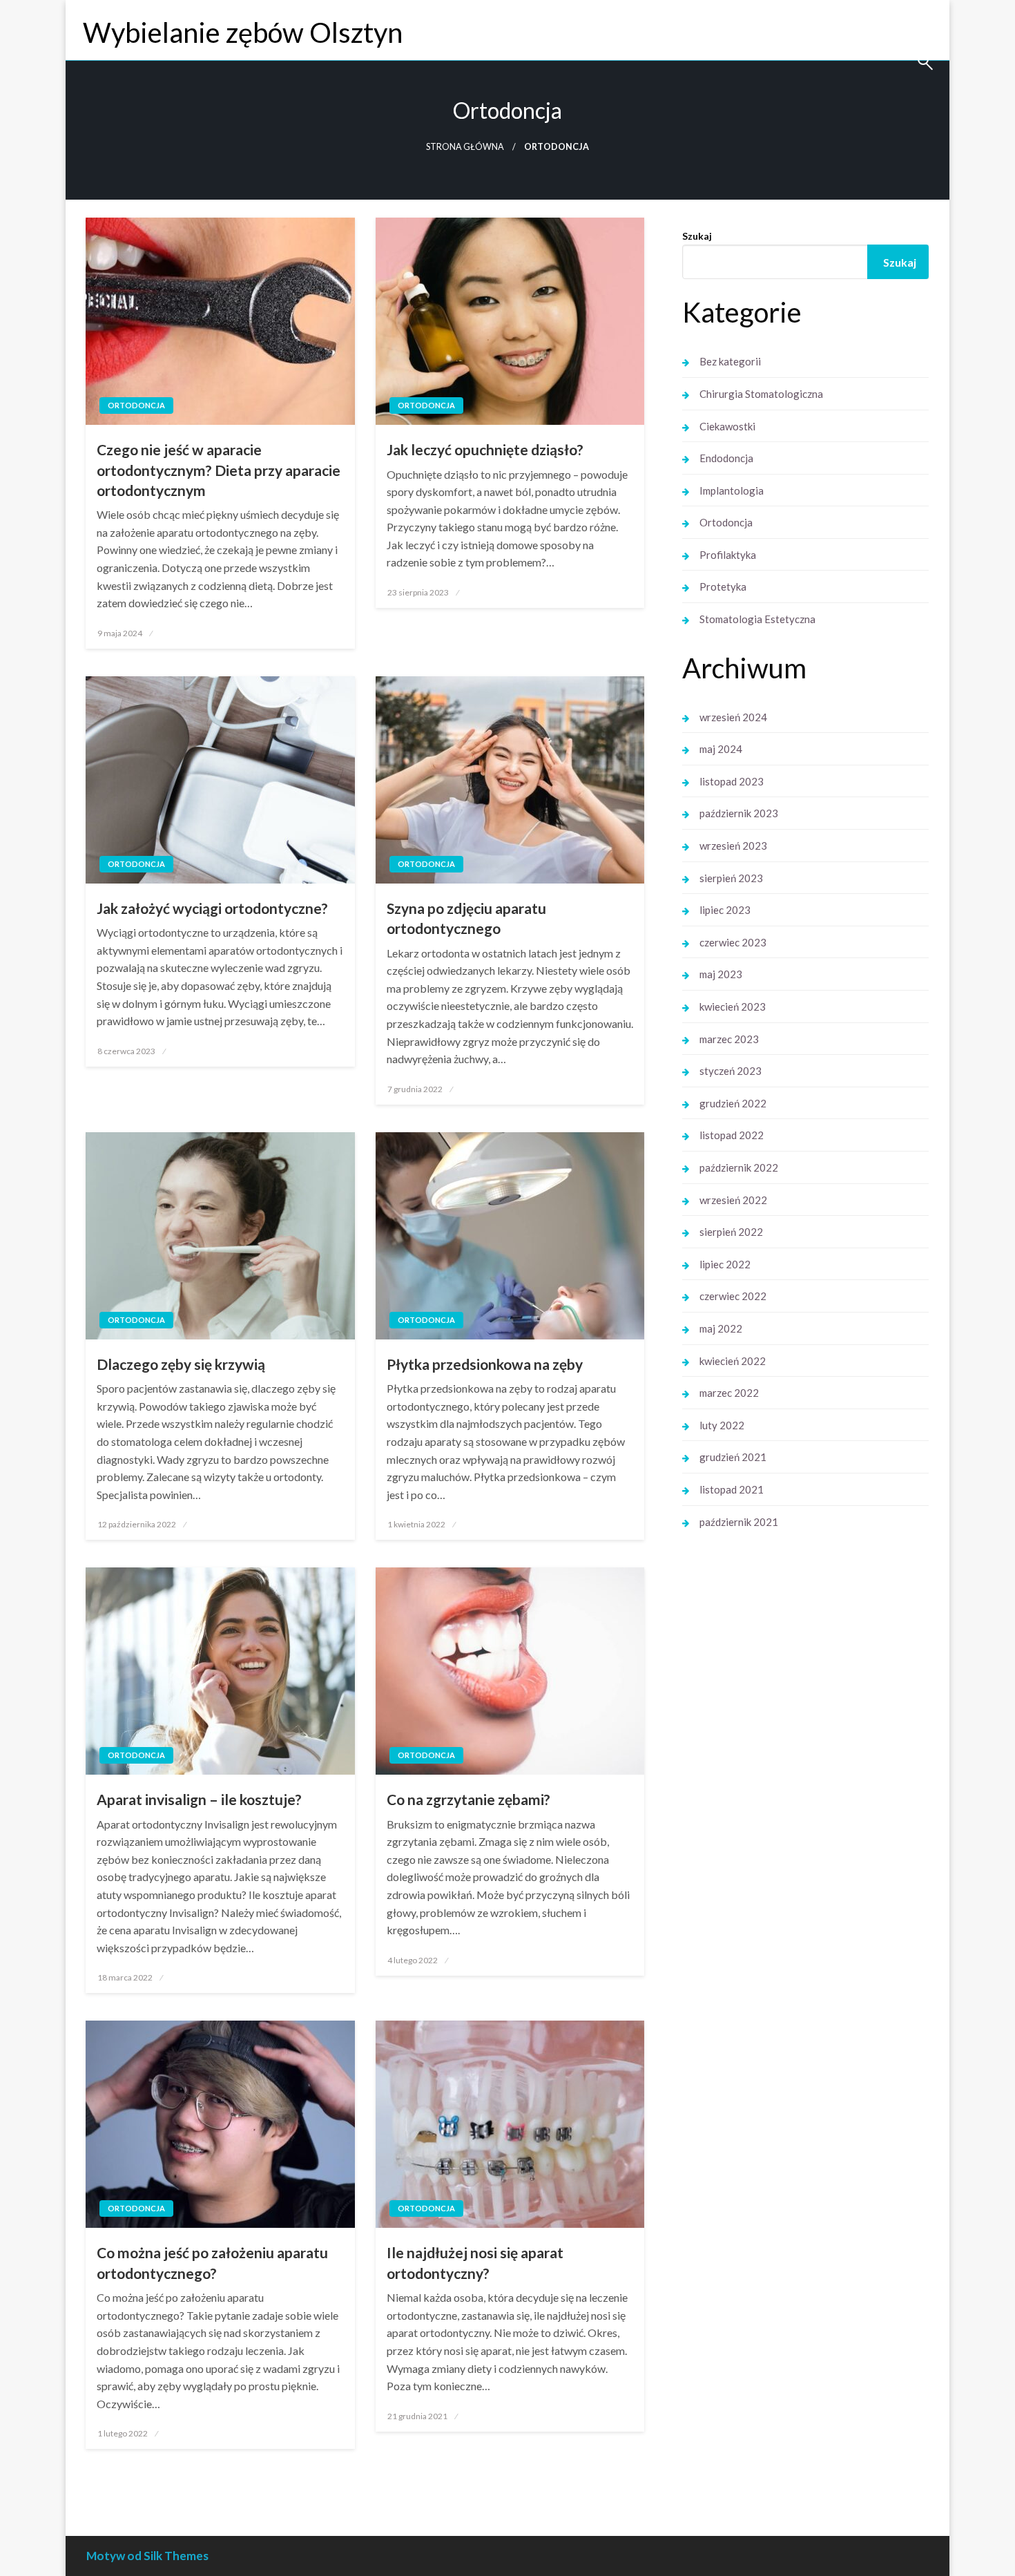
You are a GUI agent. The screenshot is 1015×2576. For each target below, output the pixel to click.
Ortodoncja (136, 405)
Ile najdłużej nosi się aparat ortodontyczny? (475, 2262)
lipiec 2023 (725, 910)
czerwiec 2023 (733, 942)
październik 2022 (739, 1167)
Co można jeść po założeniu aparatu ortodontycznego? (212, 2262)
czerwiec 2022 (733, 1296)
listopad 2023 (732, 781)
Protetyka (723, 586)
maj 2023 (721, 974)
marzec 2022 (729, 1393)
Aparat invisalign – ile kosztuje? (199, 1799)
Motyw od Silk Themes (147, 2556)
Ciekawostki (727, 426)
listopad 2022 (732, 1135)
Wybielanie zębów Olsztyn (243, 32)
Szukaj (697, 236)
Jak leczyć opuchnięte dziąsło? (485, 449)
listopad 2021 (732, 1489)
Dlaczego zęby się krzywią (181, 1364)
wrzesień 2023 (733, 846)
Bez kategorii (730, 361)
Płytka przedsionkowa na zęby (485, 1364)
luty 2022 (722, 1425)
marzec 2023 (729, 1039)
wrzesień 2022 (733, 1200)
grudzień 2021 (733, 1457)
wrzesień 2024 (733, 717)
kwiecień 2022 (733, 1361)
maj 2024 (721, 749)
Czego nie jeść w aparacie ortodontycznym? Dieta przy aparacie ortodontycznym (219, 470)
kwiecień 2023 (733, 1006)
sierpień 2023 (731, 878)
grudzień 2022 (733, 1103)
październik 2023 (739, 813)
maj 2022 (721, 1328)
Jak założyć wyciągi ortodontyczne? (212, 908)
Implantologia (732, 490)
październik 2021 (739, 1522)
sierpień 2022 (731, 1232)
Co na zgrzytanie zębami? (468, 1799)
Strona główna (465, 147)
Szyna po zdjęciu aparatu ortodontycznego (466, 918)
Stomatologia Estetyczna (757, 619)
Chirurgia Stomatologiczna (761, 394)
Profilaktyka (728, 555)
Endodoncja (726, 458)
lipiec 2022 (725, 1264)
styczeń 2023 (731, 1071)
